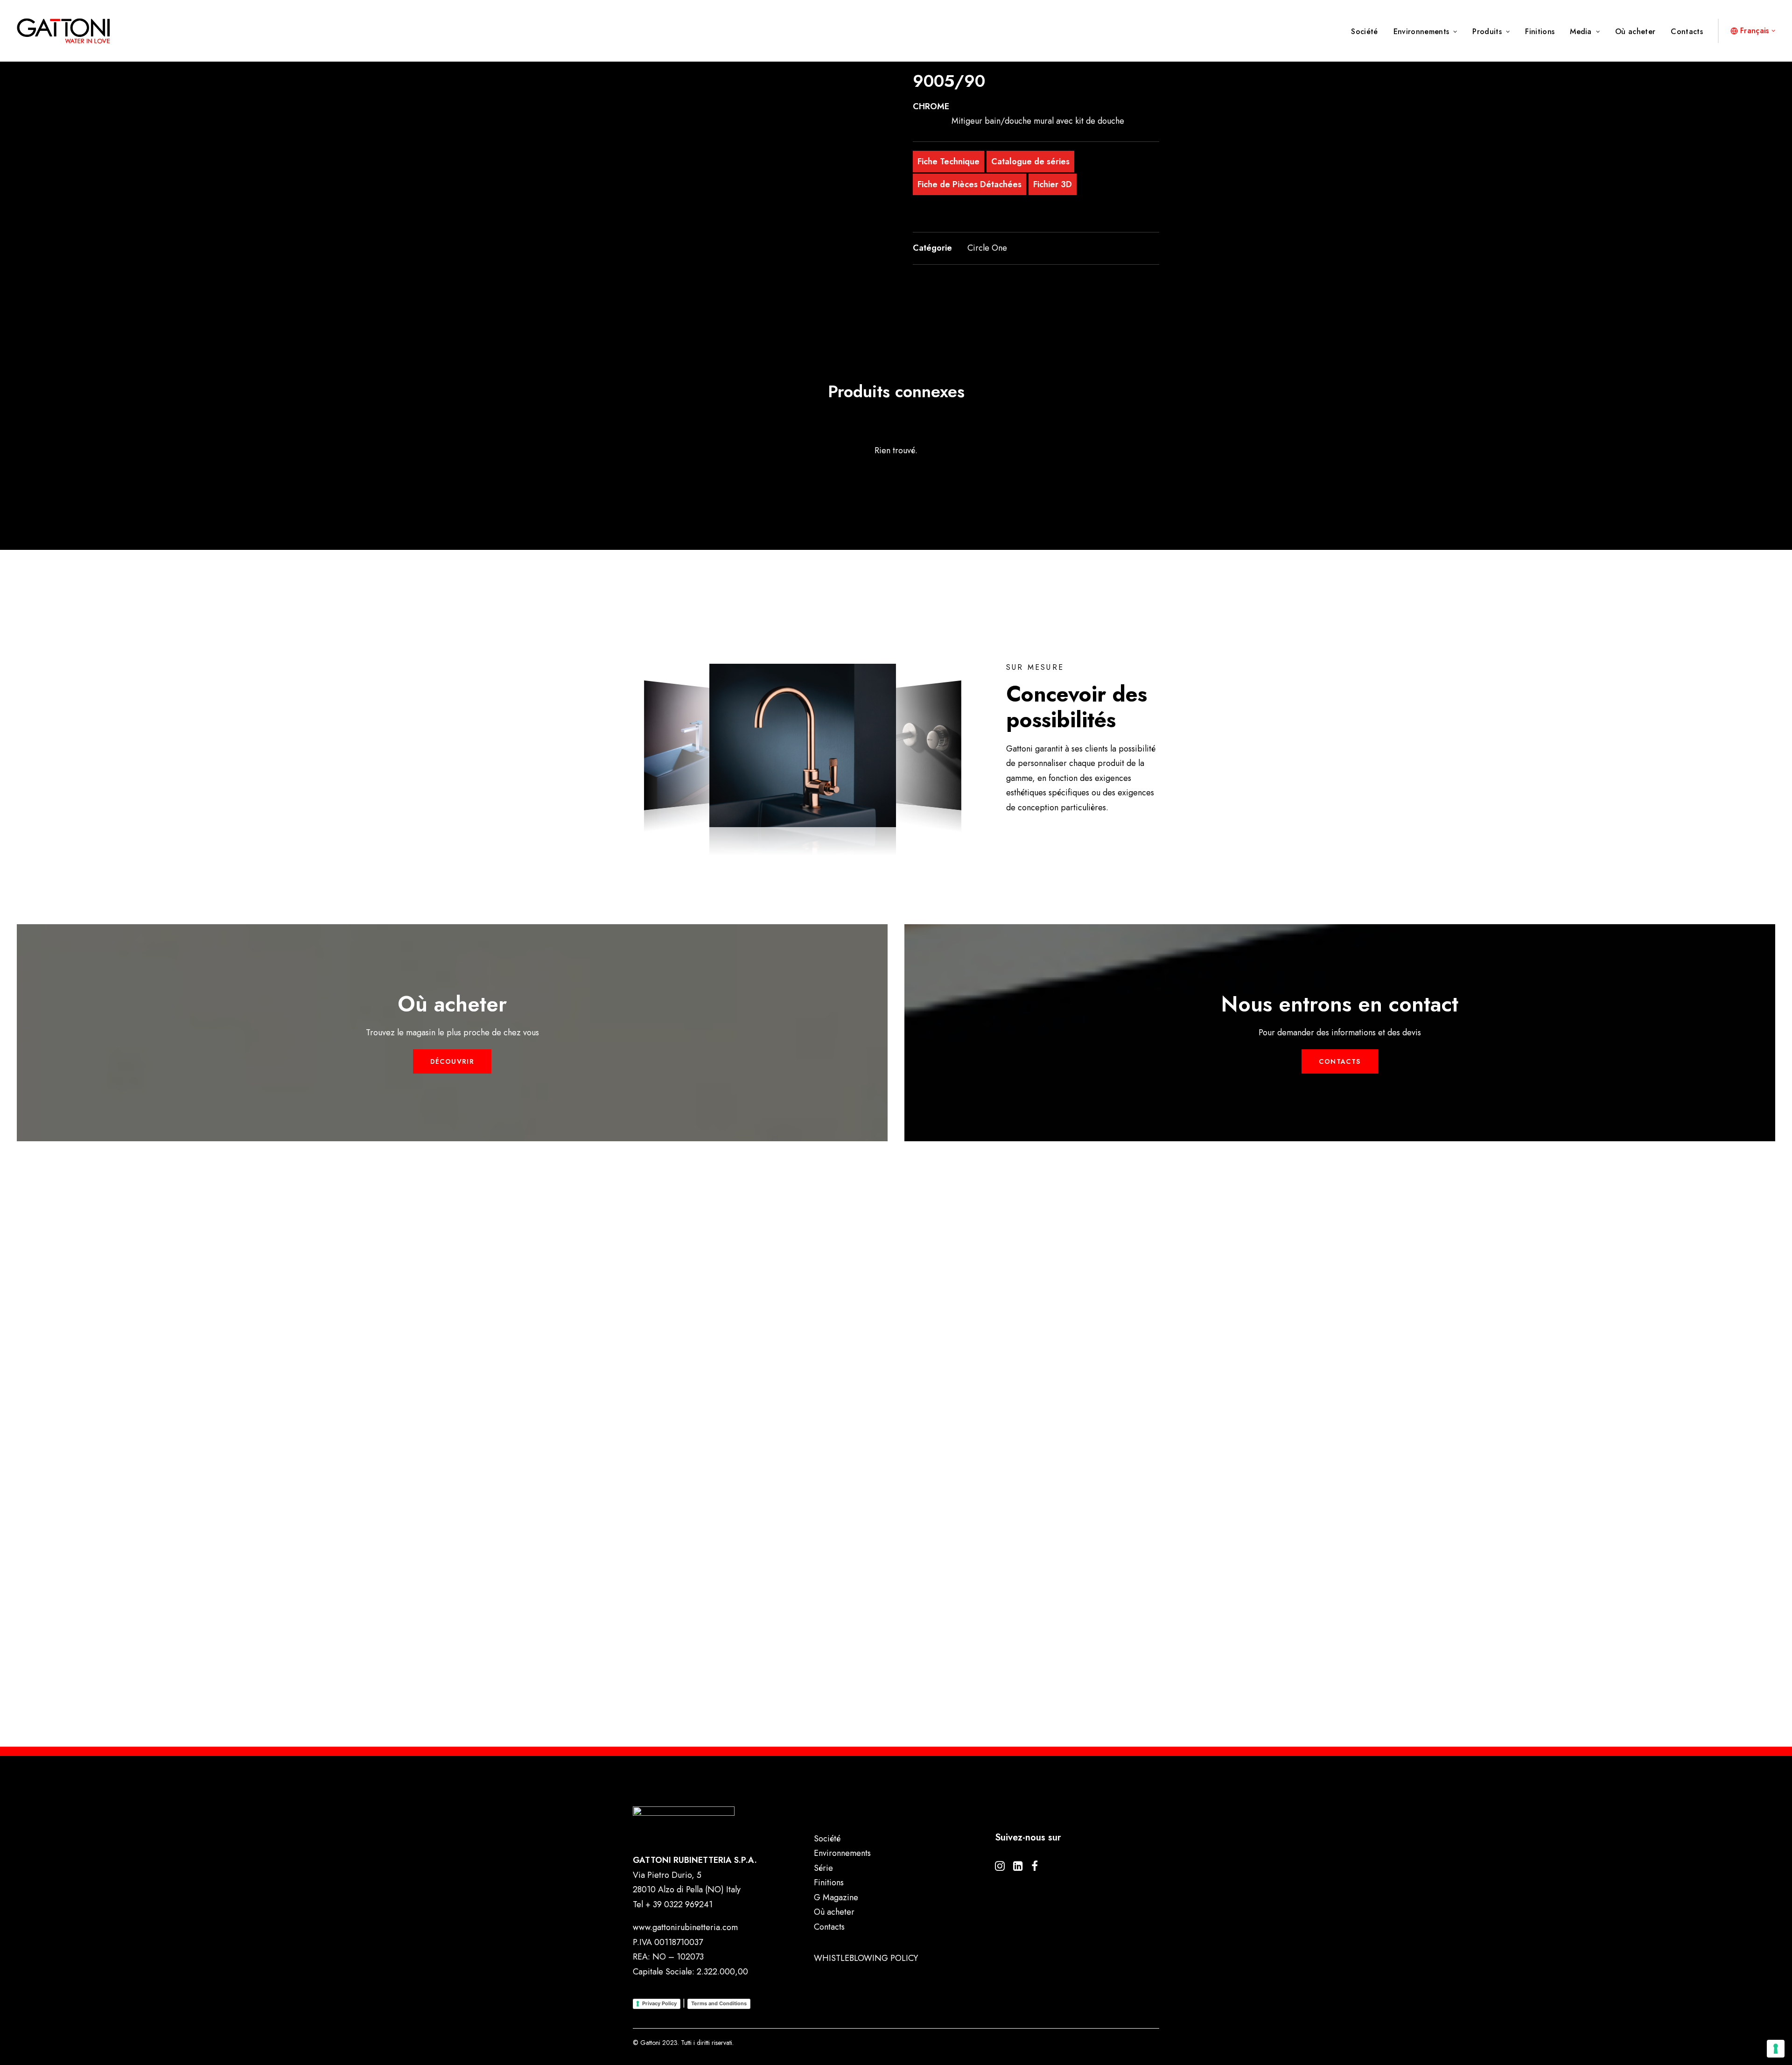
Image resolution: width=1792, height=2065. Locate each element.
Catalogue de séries (1030, 162)
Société (1364, 32)
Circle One (987, 248)
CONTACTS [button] (1340, 1061)
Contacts (1687, 32)
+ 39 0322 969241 (679, 1904)
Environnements (1421, 32)
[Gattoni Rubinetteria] (63, 31)
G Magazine (836, 1897)
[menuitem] (1368, 32)
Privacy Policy (659, 2003)
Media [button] (1581, 32)
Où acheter (1635, 32)
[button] (756, 174)
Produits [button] (1487, 32)
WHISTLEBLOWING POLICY (866, 1958)
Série (823, 1868)
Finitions (1540, 32)
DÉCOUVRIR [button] (452, 1061)
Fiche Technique (948, 162)
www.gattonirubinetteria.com (685, 1927)
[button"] (1000, 1868)
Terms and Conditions (719, 2003)
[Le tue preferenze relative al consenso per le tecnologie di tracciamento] (1776, 2049)
